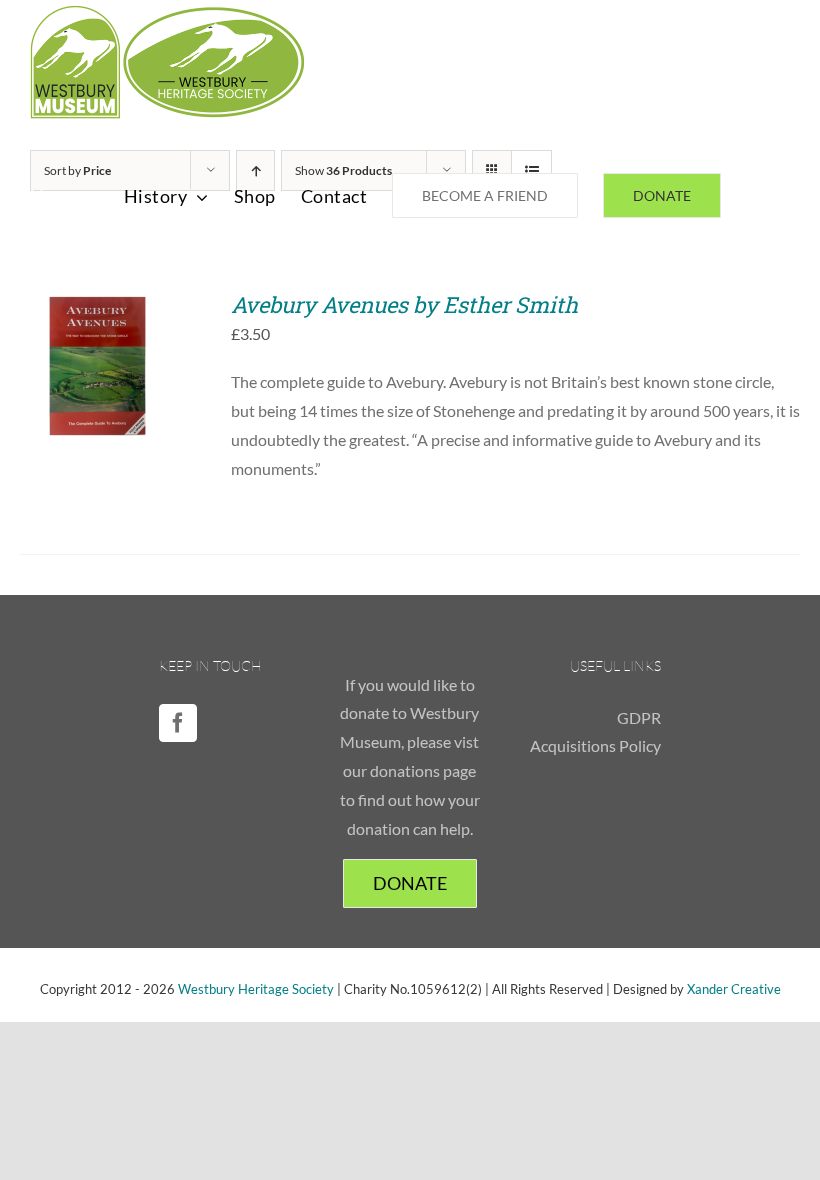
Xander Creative (734, 989)
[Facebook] (178, 723)
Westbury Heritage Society (256, 989)
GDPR (639, 717)
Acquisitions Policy (595, 745)
